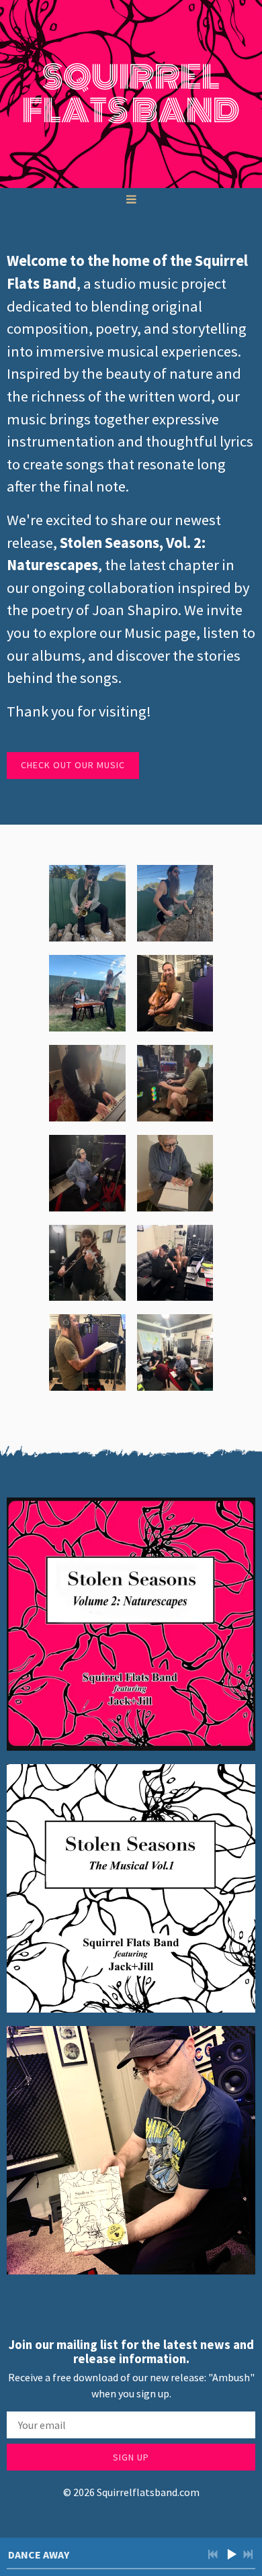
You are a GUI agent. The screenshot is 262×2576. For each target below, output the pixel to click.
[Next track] (248, 2555)
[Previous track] (213, 2555)
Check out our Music (73, 765)
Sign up (131, 2457)
